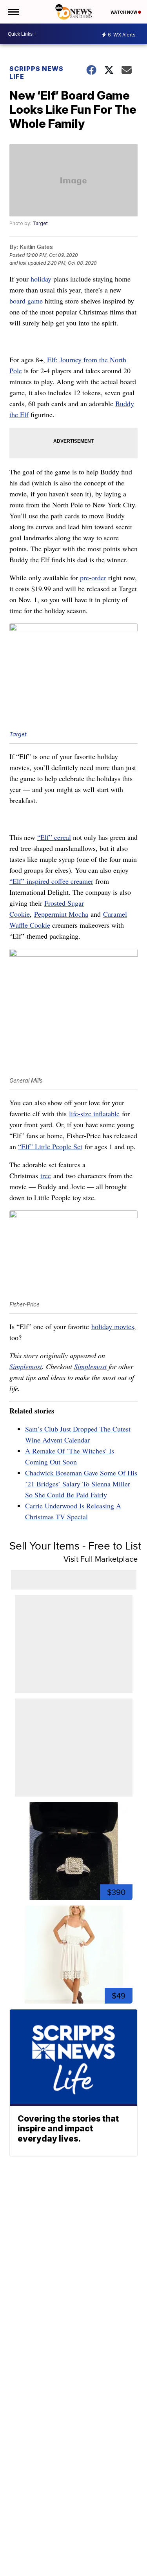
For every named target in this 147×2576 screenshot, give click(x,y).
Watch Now (124, 12)
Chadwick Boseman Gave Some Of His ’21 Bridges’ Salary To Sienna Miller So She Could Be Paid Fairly (81, 1484)
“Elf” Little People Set (50, 1146)
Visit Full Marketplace (101, 1559)
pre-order (93, 578)
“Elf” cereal (54, 837)
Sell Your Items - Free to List (75, 1545)
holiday (41, 279)
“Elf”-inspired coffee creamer (51, 881)
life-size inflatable (94, 1114)
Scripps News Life (36, 73)
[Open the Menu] (13, 12)
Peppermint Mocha (61, 914)
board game (26, 301)
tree (46, 1175)
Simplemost (26, 1366)
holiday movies (113, 1326)
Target (40, 223)
